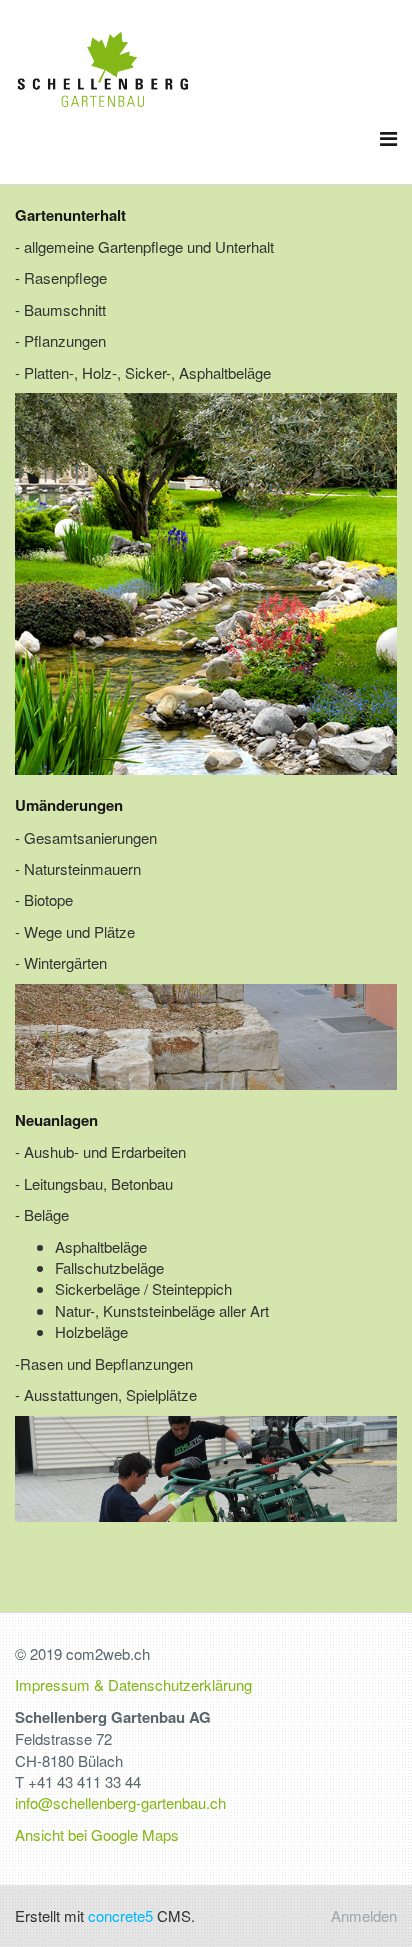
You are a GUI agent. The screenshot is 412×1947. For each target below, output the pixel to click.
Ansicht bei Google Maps (97, 1834)
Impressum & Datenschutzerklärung (133, 1684)
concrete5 (120, 1915)
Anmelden (364, 1915)
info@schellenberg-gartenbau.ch (120, 1802)
